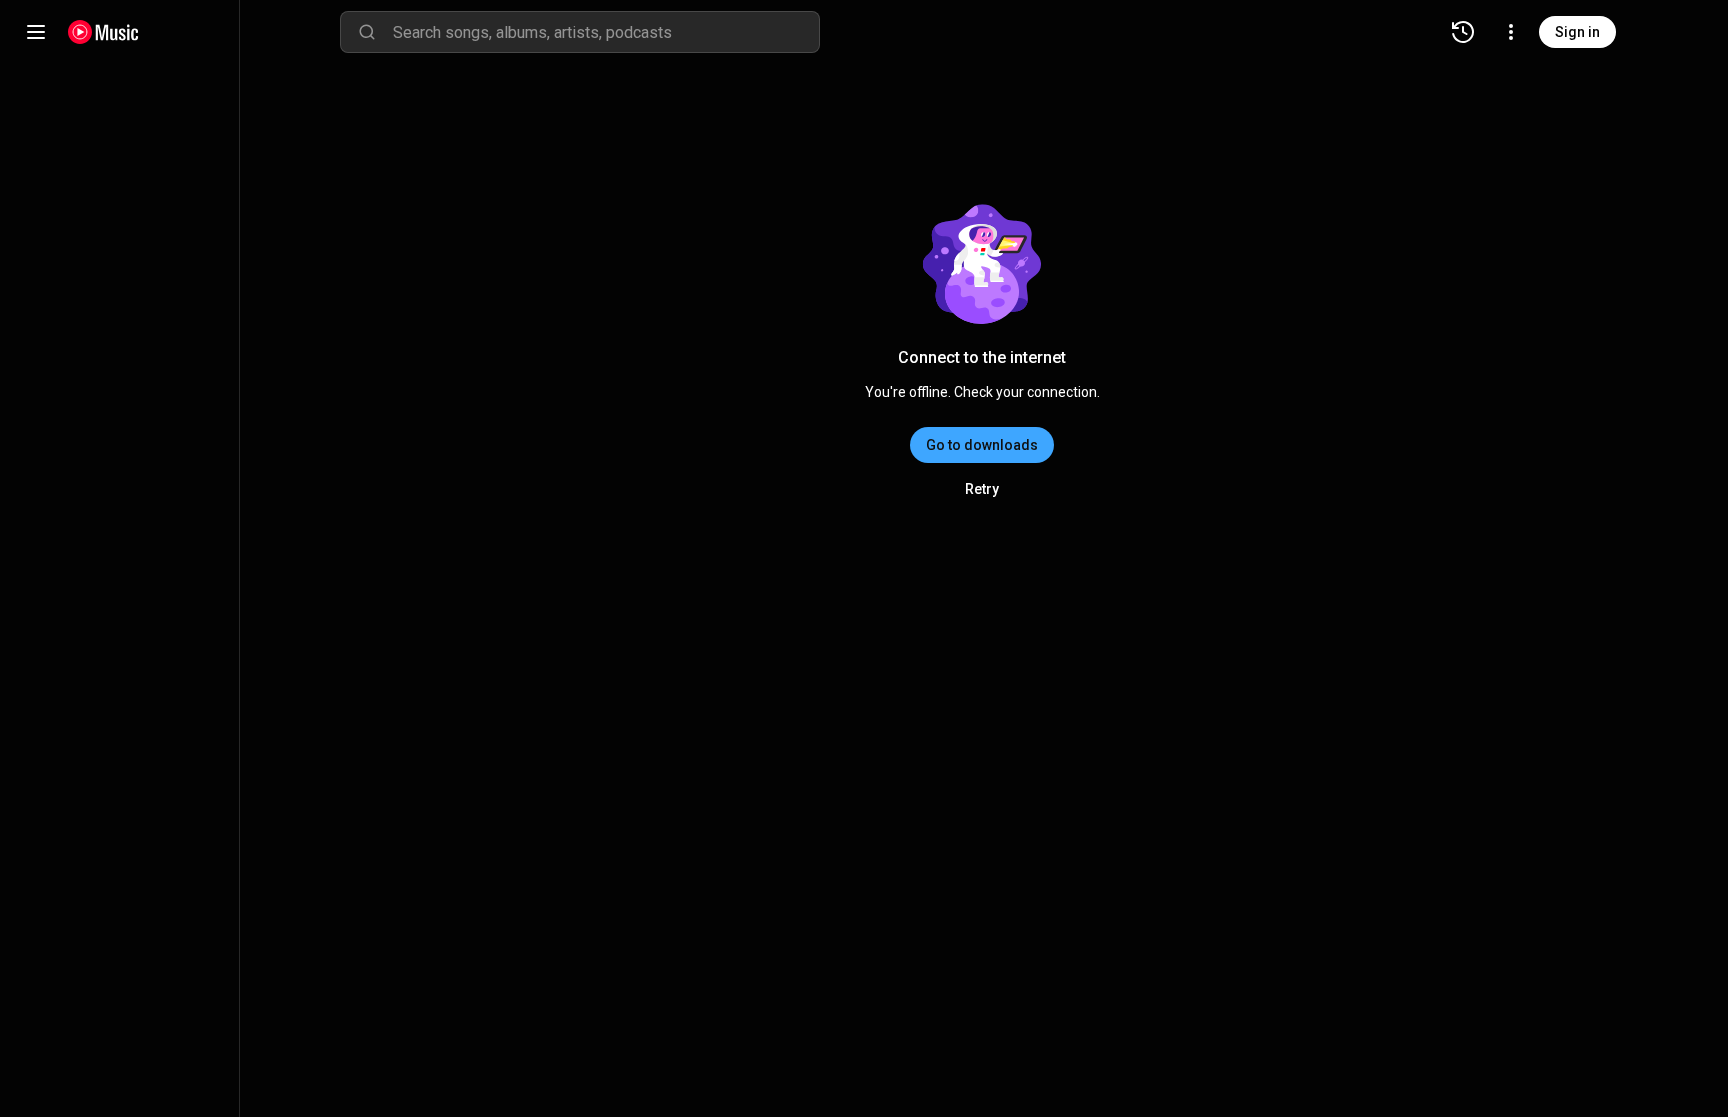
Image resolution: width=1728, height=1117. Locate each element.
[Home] (103, 32)
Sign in (1577, 32)
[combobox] (606, 32)
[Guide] (36, 32)
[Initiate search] (367, 32)
